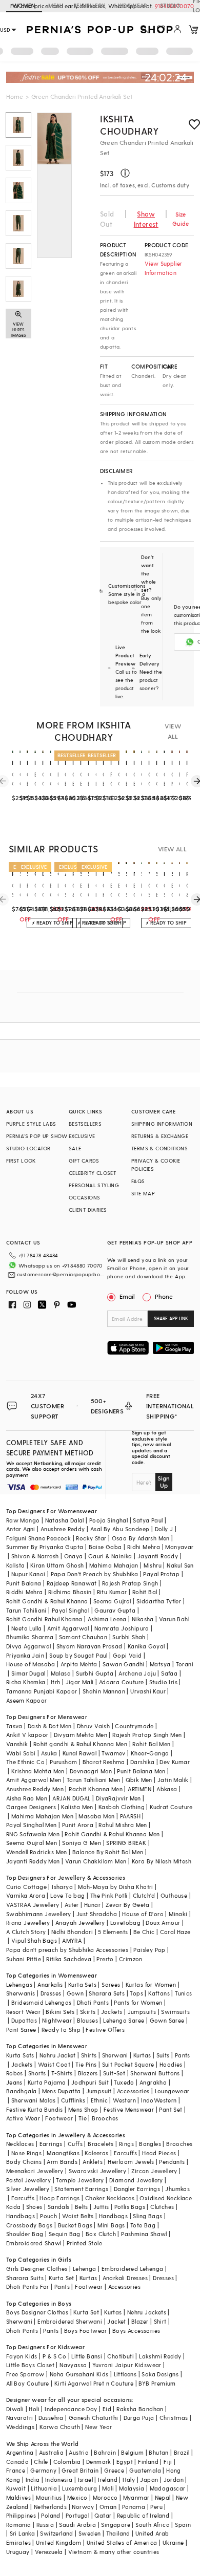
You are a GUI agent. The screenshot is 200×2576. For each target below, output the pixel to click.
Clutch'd (144, 1895)
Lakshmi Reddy (160, 2356)
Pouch (48, 2216)
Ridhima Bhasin (70, 1592)
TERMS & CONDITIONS (159, 1148)
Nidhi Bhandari (72, 1932)
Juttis (101, 2207)
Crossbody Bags (29, 2225)
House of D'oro (143, 1914)
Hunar (92, 1905)
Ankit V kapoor (27, 1735)
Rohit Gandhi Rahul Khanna (44, 1619)
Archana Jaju (137, 1673)
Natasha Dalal (65, 1520)
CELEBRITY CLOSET (92, 1173)
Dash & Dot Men (50, 1726)
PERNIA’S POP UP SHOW (37, 1136)
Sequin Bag (65, 2234)
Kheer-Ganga (150, 1753)
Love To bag (67, 1895)
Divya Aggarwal (29, 1646)
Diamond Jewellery (136, 2180)
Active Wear (23, 2118)
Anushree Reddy (63, 1529)
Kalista (16, 1565)
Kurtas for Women (151, 1984)
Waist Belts (78, 2216)
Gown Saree (167, 2020)
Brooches (105, 2118)
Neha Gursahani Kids (79, 2374)
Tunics (183, 1993)
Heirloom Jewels (131, 2162)
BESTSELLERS (85, 1124)
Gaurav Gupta (115, 1610)
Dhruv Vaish (93, 1726)
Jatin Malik (173, 1780)
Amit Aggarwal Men (34, 1780)
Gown (75, 1993)
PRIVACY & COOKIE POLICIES (156, 1165)
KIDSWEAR (133, 5)
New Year (98, 2427)
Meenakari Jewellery (35, 2171)
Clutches (162, 2207)
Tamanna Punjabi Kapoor (42, 1691)
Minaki (178, 1914)
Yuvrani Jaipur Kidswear (127, 2365)
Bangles (150, 2144)
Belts (82, 2207)
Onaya (74, 1556)
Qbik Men (139, 1780)
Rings (126, 2144)
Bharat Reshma (104, 1762)
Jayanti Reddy (158, 1556)
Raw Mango (23, 1520)
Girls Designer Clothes (37, 2269)
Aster (72, 1905)
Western (124, 2100)
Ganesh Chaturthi (93, 2418)
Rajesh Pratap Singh (130, 1583)
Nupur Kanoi (28, 1574)
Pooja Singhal (108, 1520)
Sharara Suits (25, 2278)
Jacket (116, 2321)
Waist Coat (54, 2064)
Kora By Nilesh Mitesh (162, 1861)
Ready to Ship (61, 2030)
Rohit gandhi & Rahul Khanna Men (80, 1744)
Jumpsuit (99, 2091)
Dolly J (164, 1529)
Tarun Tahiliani (26, 1610)
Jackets (112, 2012)
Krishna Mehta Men (38, 1771)
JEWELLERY (89, 5)
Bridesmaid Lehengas (42, 2002)
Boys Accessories (136, 2331)
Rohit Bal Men (151, 1744)
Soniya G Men (82, 1843)
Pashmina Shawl (144, 2234)
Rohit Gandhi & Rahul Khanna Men (112, 1834)
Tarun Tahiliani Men (94, 1780)
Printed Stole (84, 2243)
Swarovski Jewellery (98, 2171)
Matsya (160, 1664)
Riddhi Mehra (25, 1592)
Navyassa (73, 2365)
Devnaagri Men (91, 1771)
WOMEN (24, 5)
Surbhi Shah (129, 1637)
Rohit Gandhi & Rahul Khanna (47, 1601)
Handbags (21, 2216)
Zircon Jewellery (154, 2171)
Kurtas (142, 2055)
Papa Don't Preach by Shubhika (95, 1574)
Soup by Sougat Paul (78, 1655)
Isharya (62, 1887)
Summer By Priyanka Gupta (45, 1547)
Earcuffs (125, 2153)
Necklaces (20, 2144)
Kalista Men (77, 1807)
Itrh (56, 1682)
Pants (183, 2055)
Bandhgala (22, 2091)
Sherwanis (21, 1993)
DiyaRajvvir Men (118, 1798)
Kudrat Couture (171, 1807)
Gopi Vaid (127, 1655)
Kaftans (159, 1993)
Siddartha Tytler (159, 1601)
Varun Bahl (174, 1619)
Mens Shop (83, 2109)
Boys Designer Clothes (37, 2312)
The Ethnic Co (25, 1762)
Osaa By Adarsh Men (141, 1538)
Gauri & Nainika (110, 1556)
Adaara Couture (122, 1682)
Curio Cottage (26, 1887)
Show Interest (146, 219)
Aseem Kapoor (27, 1700)
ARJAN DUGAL (71, 1798)
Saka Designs (160, 2374)
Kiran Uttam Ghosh (57, 1565)
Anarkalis (50, 1984)
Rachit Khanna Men (96, 1789)
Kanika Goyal (146, 1646)
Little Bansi (87, 2356)
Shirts (89, 2055)
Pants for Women (138, 2002)
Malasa (61, 1673)
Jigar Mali (80, 1682)
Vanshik (17, 1744)
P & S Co (54, 2356)
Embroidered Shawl (34, 2243)
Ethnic (99, 2100)
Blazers (88, 2073)
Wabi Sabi (21, 1753)
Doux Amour (163, 1923)
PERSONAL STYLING (94, 1185)
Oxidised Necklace (166, 2198)
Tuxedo (124, 2082)
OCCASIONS (85, 1197)
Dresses (51, 1993)
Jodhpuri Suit (90, 2082)
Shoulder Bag (25, 2234)
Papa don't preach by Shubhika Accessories (67, 1950)
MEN (55, 5)
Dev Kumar (175, 1762)
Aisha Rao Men (27, 1798)
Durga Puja (139, 2418)
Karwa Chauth (60, 2427)
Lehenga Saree (124, 2020)
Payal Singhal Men (32, 1825)
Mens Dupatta (62, 2091)
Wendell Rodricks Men (37, 1852)
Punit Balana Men (141, 1771)
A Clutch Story (26, 1932)
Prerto (105, 1959)
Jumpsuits (142, 2012)
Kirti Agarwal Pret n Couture (94, 2383)
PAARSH (130, 1816)
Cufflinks (73, 2100)
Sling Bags (147, 2216)
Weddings (20, 2427)
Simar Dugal (28, 1673)
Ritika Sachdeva (69, 1959)
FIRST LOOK (21, 1161)
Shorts (37, 2073)
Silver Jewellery (28, 2189)
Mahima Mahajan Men (42, 1816)
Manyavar (179, 1547)
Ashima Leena (107, 1619)
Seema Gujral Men (32, 1843)
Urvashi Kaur (148, 1691)
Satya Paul (148, 1520)
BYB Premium (157, 2383)
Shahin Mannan (104, 1691)
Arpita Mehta (79, 1664)
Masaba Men (96, 1816)
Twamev (113, 1753)
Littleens (125, 2374)
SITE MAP (143, 1193)
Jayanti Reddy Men (33, 1861)
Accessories (133, 2091)
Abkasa (167, 1789)
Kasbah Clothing (122, 1807)
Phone (164, 1296)
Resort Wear (23, 2012)
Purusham (63, 1762)
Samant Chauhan (83, 1637)
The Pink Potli (109, 1895)
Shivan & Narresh (35, 1556)
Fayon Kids (22, 2356)
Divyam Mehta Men (81, 1735)
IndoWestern (159, 2100)
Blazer (140, 2321)
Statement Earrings (81, 2189)
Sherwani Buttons (155, 2073)
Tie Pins (86, 2064)
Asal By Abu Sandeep (120, 1529)
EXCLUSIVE (82, 1136)
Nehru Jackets (147, 2312)
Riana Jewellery (28, 1923)
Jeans (14, 2082)
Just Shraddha (97, 1914)
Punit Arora (78, 1825)
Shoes (34, 2207)
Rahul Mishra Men (123, 1825)
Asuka (49, 1753)
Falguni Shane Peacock (38, 1538)
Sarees (111, 1984)
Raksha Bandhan (140, 2409)
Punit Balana (24, 1583)
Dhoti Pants (93, 2002)
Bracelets (101, 2144)
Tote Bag (143, 2225)
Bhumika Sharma (30, 1637)
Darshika (142, 1762)
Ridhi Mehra (144, 1547)
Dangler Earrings (137, 2189)
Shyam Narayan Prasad (89, 1646)
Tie (83, 2118)
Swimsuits (175, 2012)
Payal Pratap (161, 1574)
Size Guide (181, 219)
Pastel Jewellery (28, 2180)
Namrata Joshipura (122, 1628)
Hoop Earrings (59, 2198)
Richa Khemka (26, 1682)
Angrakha (153, 2082)
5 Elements (113, 1932)
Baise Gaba (105, 1547)
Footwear (59, 2118)
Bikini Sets (60, 2012)
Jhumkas (177, 2189)
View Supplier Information (164, 268)
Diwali (15, 2409)
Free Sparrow (25, 2374)
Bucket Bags (75, 2225)
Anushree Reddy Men (35, 1789)
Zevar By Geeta (128, 1905)
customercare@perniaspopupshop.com (61, 1274)
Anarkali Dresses (125, 2278)
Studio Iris (163, 1682)
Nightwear (57, 2020)
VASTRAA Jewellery (33, 1905)
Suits (163, 2055)
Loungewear (172, 2091)
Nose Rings (26, 2153)
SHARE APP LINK (171, 1318)
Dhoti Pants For (28, 2287)
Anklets (93, 2162)
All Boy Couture (28, 2383)
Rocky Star (91, 1538)
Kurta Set (62, 2278)
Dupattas (24, 2020)
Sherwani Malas (34, 2100)
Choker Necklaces (110, 2198)
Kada (14, 2207)
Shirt (160, 2321)
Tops (136, 1993)
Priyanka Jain (25, 1655)
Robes (15, 2073)
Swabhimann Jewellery (39, 1914)
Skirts (88, 2012)
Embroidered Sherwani (70, 2321)
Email (127, 1296)
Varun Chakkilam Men (96, 1861)
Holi (34, 2409)
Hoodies (171, 2064)
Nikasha (143, 1619)
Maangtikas (63, 2153)
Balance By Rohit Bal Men (108, 1852)
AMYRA (72, 1940)
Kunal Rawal (79, 1753)
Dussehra (51, 2418)
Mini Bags (111, 2225)
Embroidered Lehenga (133, 2269)
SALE (75, 1148)
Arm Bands (62, 2162)
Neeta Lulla (26, 1628)
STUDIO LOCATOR (28, 1148)
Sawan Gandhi (124, 1664)
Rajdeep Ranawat (72, 1583)
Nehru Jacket (58, 2055)
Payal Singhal (71, 1610)
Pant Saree (21, 2030)
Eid (107, 2409)
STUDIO (170, 5)
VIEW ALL (173, 731)
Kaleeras (96, 2153)
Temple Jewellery (80, 2180)
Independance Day (71, 2409)
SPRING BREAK (126, 1843)
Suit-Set (114, 2073)
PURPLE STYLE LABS (31, 1124)
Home (15, 96)
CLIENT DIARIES (88, 1210)
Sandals (59, 2207)
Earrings (51, 2144)
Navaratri (20, 2418)
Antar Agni (21, 1529)
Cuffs (75, 2144)
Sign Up (164, 1482)
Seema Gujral (112, 1601)
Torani (185, 1664)
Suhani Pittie (24, 1959)
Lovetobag (126, 1923)
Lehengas (19, 1984)
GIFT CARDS (84, 1161)
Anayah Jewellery (80, 1923)
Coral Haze (175, 1932)
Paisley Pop (149, 1950)
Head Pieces (159, 2153)
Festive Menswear (129, 2109)
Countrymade (134, 1726)
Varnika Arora (26, 1895)
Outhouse (174, 1895)
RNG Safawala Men (33, 1834)
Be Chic (144, 1932)
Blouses (87, 2020)
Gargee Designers (31, 1807)
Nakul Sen (180, 1565)
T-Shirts (62, 2073)
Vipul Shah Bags (34, 1940)
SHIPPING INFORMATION (162, 1124)
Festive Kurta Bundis (35, 2109)
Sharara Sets (107, 1993)
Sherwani (115, 2055)
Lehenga (85, 2269)
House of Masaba (31, 1664)
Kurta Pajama (47, 2082)
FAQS (138, 1181)
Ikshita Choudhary (129, 125)
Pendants (172, 2162)
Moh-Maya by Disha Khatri (116, 1887)
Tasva (14, 1726)
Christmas (174, 2418)
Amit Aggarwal (68, 1628)
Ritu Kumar (112, 1592)
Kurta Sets (82, 1984)
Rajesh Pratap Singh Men (147, 1735)
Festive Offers (105, 2030)
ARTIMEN (139, 1789)
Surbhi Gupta (95, 1673)
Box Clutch (101, 2234)
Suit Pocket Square (128, 2064)
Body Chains (24, 2162)
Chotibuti (121, 2356)
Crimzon (131, 1959)
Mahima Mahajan (114, 1565)
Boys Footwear (86, 2331)
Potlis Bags (130, 2207)
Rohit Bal (145, 1592)
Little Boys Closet (30, 2365)
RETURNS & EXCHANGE (160, 1136)
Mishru (153, 1565)
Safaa (169, 1673)
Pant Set (171, 2109)
